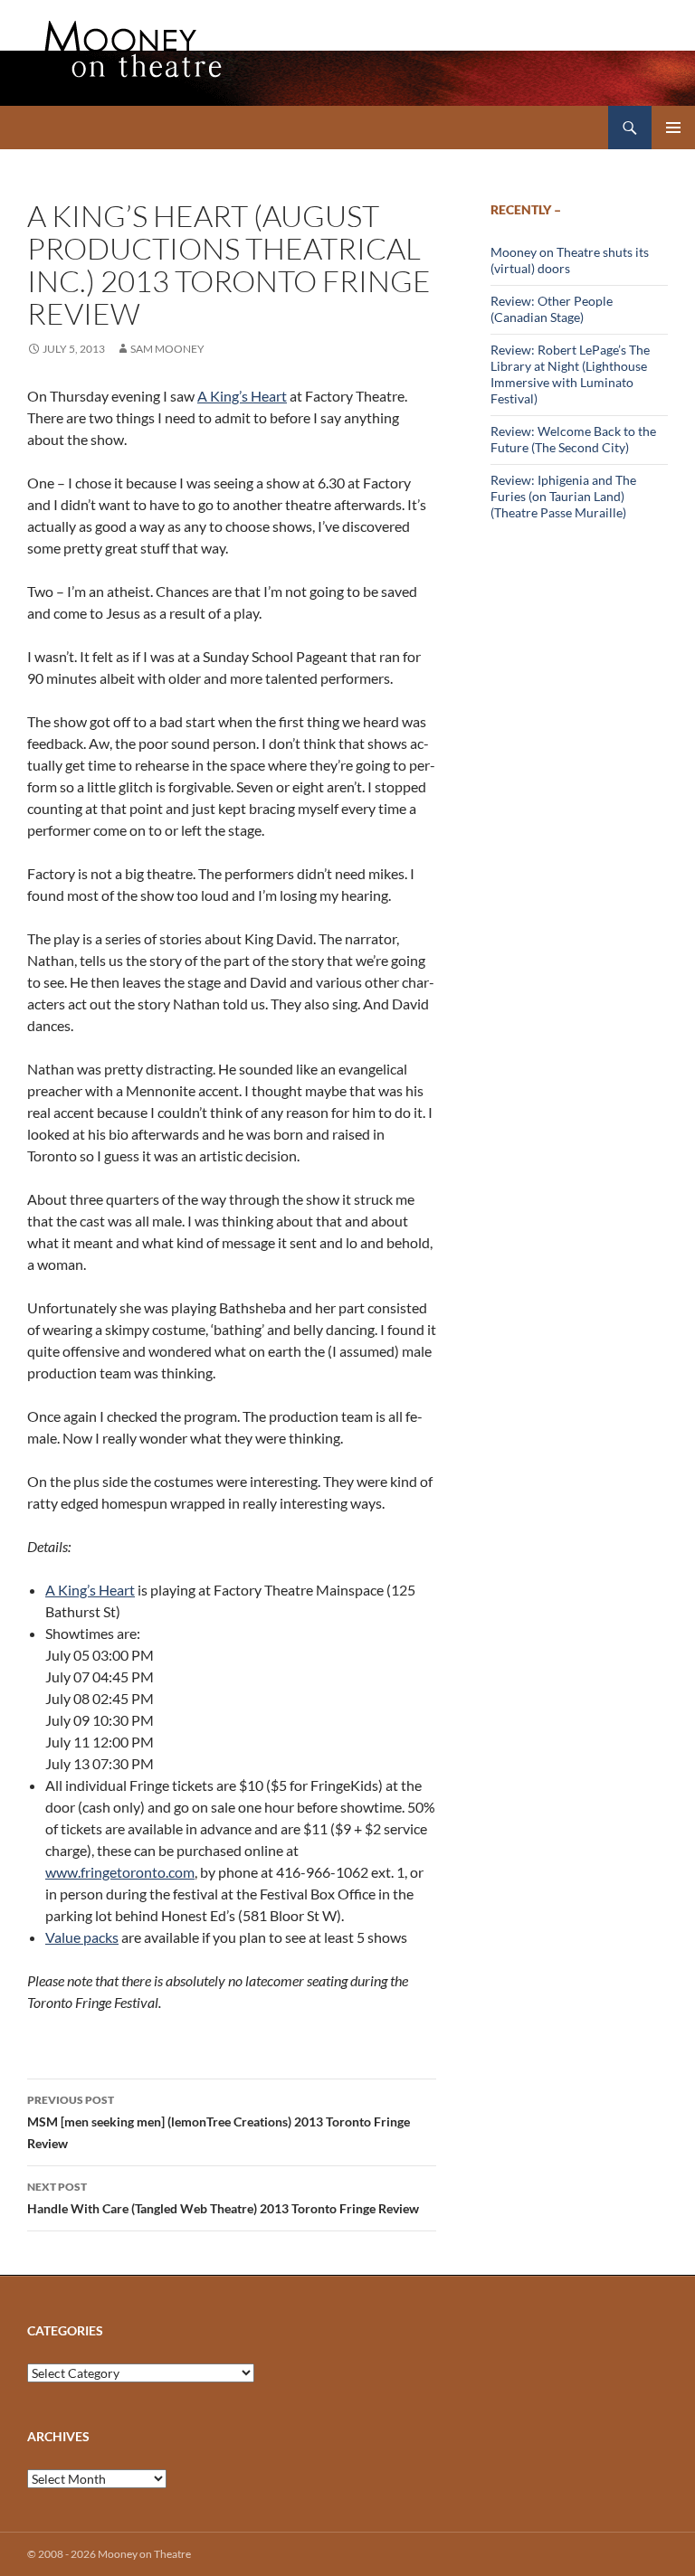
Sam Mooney (167, 349)
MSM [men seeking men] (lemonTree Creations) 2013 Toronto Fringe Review (219, 2122)
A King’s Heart (242, 396)
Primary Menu (673, 128)
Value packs (82, 1937)
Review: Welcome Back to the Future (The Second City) (573, 439)
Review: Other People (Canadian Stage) (552, 309)
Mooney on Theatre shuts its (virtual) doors (570, 260)
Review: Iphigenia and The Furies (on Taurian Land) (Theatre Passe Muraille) (563, 496)
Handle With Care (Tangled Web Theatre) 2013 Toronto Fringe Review (223, 2198)
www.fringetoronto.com (120, 1872)
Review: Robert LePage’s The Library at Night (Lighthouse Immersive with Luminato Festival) (570, 374)
